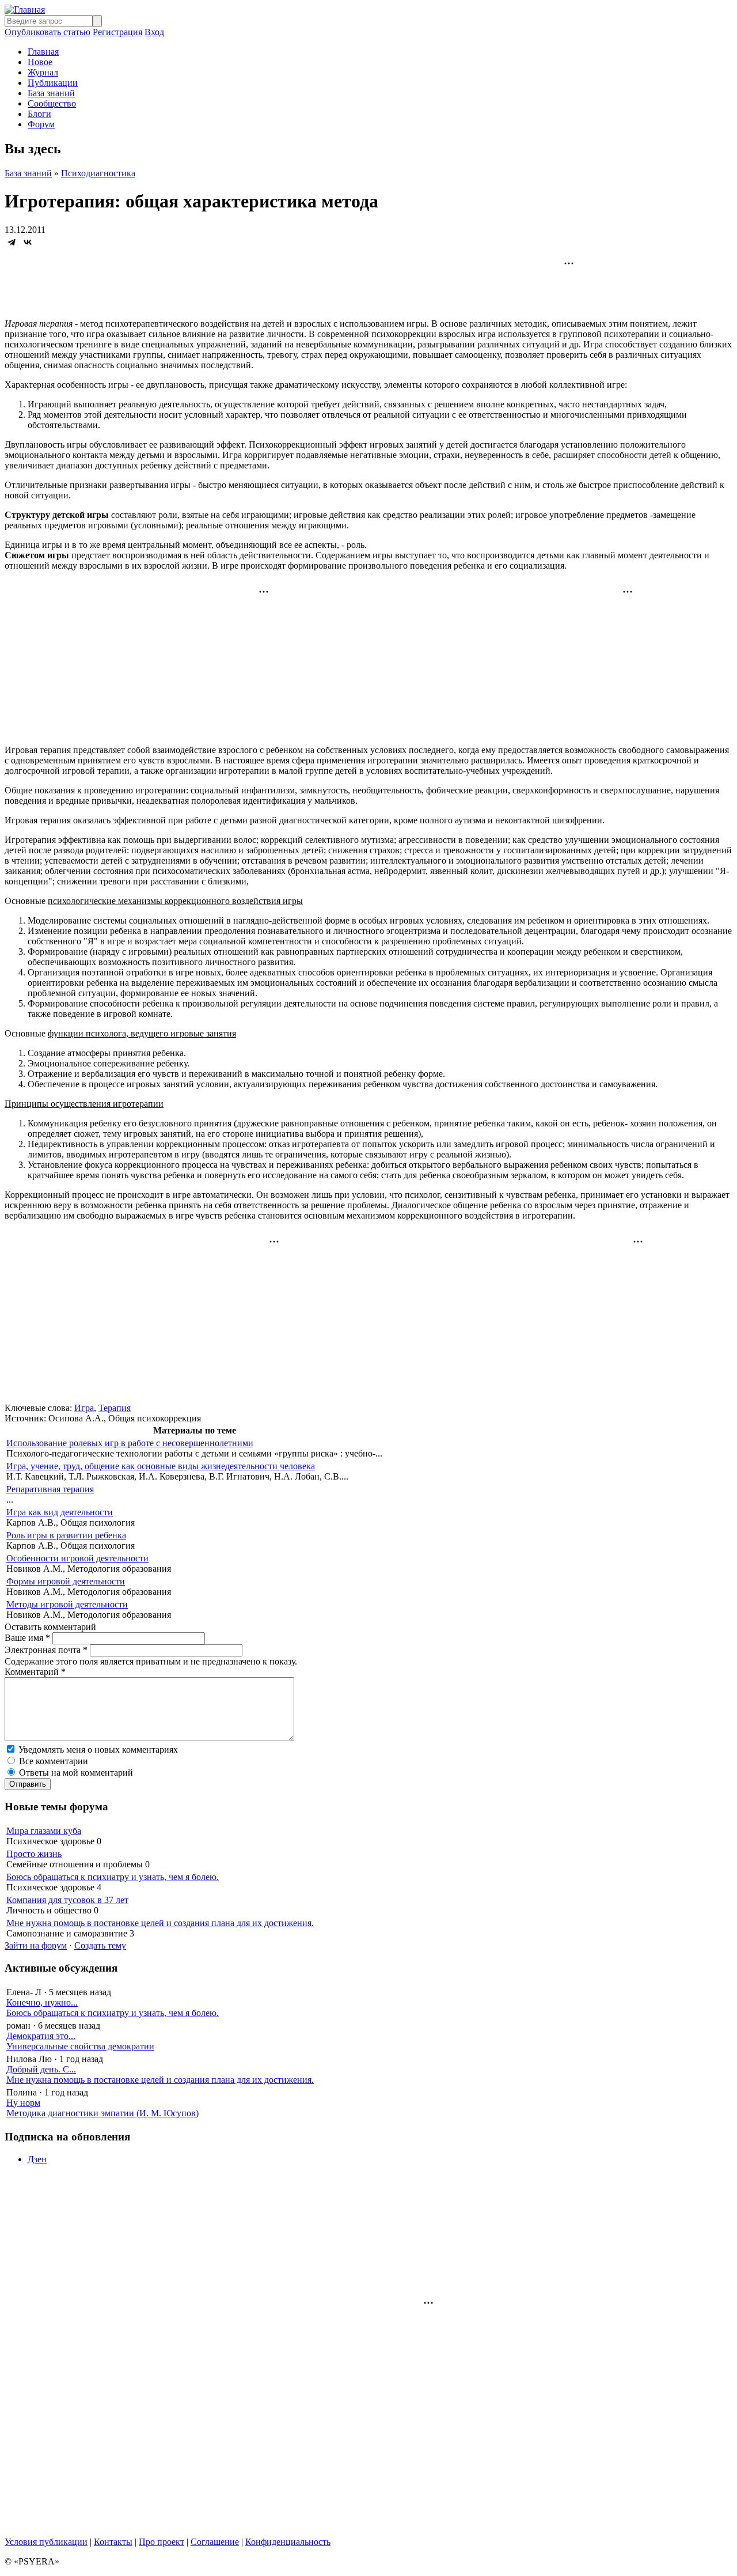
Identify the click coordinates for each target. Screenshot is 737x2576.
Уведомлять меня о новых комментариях (98, 1750)
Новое (40, 62)
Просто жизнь (34, 1854)
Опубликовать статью (48, 32)
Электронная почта (46, 1650)
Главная (43, 52)
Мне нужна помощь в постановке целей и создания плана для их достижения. (160, 1923)
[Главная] (25, 10)
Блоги (39, 114)
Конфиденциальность (288, 2542)
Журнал (43, 72)
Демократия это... (41, 2036)
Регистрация (117, 32)
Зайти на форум (36, 1945)
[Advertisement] (368, 283)
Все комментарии (54, 1761)
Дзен (37, 2159)
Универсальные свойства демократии (80, 2046)
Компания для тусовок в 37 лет (67, 1900)
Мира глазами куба (44, 1831)
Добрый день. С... (41, 2069)
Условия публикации (46, 2542)
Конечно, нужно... (42, 2002)
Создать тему (100, 1945)
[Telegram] (12, 242)
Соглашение (215, 2542)
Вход (154, 32)
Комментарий (35, 1672)
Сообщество (52, 103)
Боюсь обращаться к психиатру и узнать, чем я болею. (113, 1877)
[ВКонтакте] (28, 242)
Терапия (115, 1408)
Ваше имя (27, 1638)
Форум (41, 124)
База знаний (51, 93)
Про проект (162, 2542)
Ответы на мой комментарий (76, 1773)
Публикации (53, 83)
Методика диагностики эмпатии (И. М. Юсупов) (102, 2113)
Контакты (113, 2542)
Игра (84, 1408)
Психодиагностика (98, 173)
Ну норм (23, 2103)
